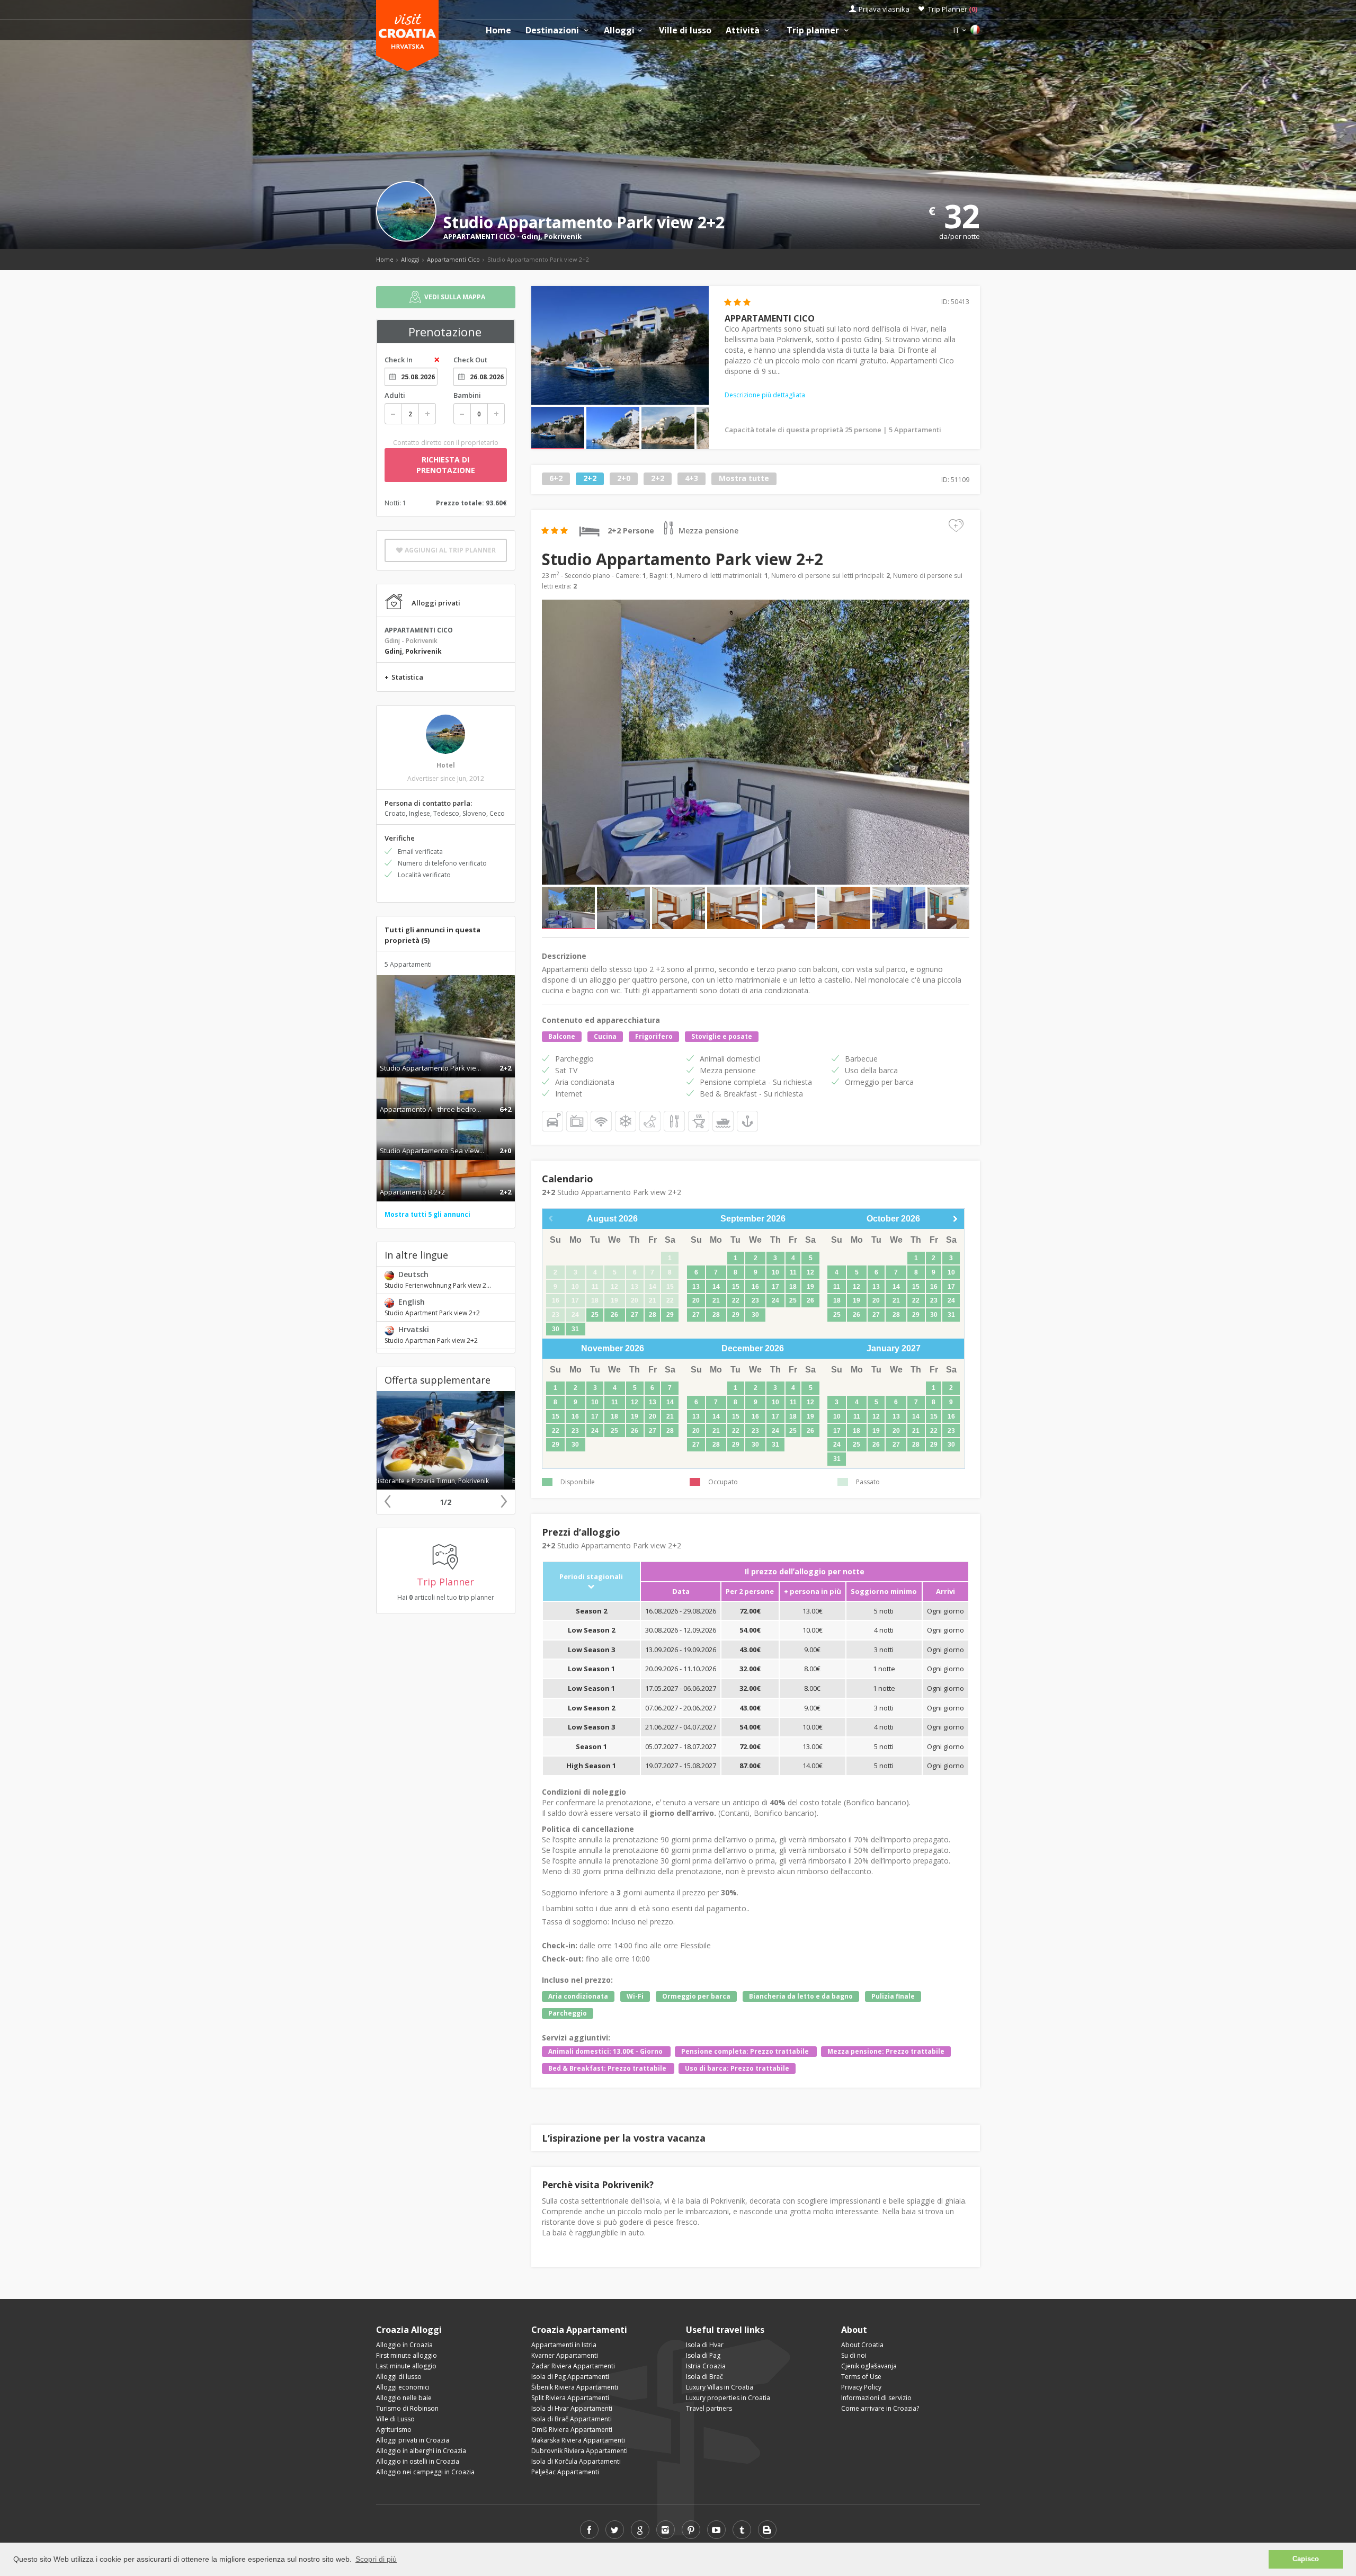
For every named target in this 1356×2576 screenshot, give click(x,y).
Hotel (446, 765)
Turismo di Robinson (407, 2408)
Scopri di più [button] (376, 2559)
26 (614, 1315)
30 (556, 1329)
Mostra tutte (744, 479)
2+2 (590, 479)
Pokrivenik (563, 236)
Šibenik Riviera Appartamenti (575, 2387)
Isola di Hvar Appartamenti (572, 2408)
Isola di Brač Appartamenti (572, 2419)
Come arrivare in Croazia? (880, 2408)
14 (716, 1287)
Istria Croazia (706, 2366)
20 (696, 1300)
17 (775, 1287)
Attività (744, 30)
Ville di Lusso (395, 2419)
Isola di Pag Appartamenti (570, 2377)
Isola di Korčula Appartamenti (576, 2461)
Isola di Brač (704, 2377)
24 (775, 1300)
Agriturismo (394, 2430)
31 (575, 1329)
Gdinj (531, 236)
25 (595, 1315)
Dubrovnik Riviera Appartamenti (579, 2451)
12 (810, 1272)
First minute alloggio (407, 2355)
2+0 (624, 479)
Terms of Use (861, 2377)
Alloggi (619, 30)
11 (793, 1272)
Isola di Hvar (705, 2345)
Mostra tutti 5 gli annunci (427, 1214)
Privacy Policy (861, 2387)
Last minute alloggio (406, 2366)
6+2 (556, 479)
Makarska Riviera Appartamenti (578, 2440)
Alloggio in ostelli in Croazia (418, 2461)
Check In (399, 360)
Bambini (467, 395)
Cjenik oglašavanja (869, 2366)
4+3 (692, 479)
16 (755, 1287)
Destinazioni (553, 30)
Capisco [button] (1306, 2559)
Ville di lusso (685, 30)
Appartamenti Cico (453, 259)
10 (775, 1272)
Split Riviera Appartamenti (570, 2398)
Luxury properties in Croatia (728, 2398)
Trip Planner (953, 9)
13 (696, 1287)
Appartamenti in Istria (564, 2345)
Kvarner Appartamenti (565, 2355)
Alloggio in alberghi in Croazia (421, 2451)
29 (670, 1315)
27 (635, 1315)
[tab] (446, 1057)
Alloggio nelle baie (404, 2398)
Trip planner (814, 30)
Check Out (470, 360)
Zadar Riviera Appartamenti (573, 2366)
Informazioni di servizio (876, 2398)
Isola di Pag (703, 2355)
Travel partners (709, 2408)
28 (653, 1315)
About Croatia (862, 2345)
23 (755, 1300)
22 (736, 1300)
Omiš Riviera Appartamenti (572, 2430)
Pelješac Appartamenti (565, 2472)
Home (498, 30)
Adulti (395, 395)
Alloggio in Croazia (404, 2345)
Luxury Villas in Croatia (720, 2387)
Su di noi (854, 2355)
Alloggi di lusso (399, 2377)
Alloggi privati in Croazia (413, 2440)
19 (810, 1287)
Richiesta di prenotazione (446, 465)
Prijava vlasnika (884, 9)
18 (793, 1287)
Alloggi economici (403, 2387)
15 (736, 1287)
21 (716, 1300)
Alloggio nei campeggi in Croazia (425, 2472)
